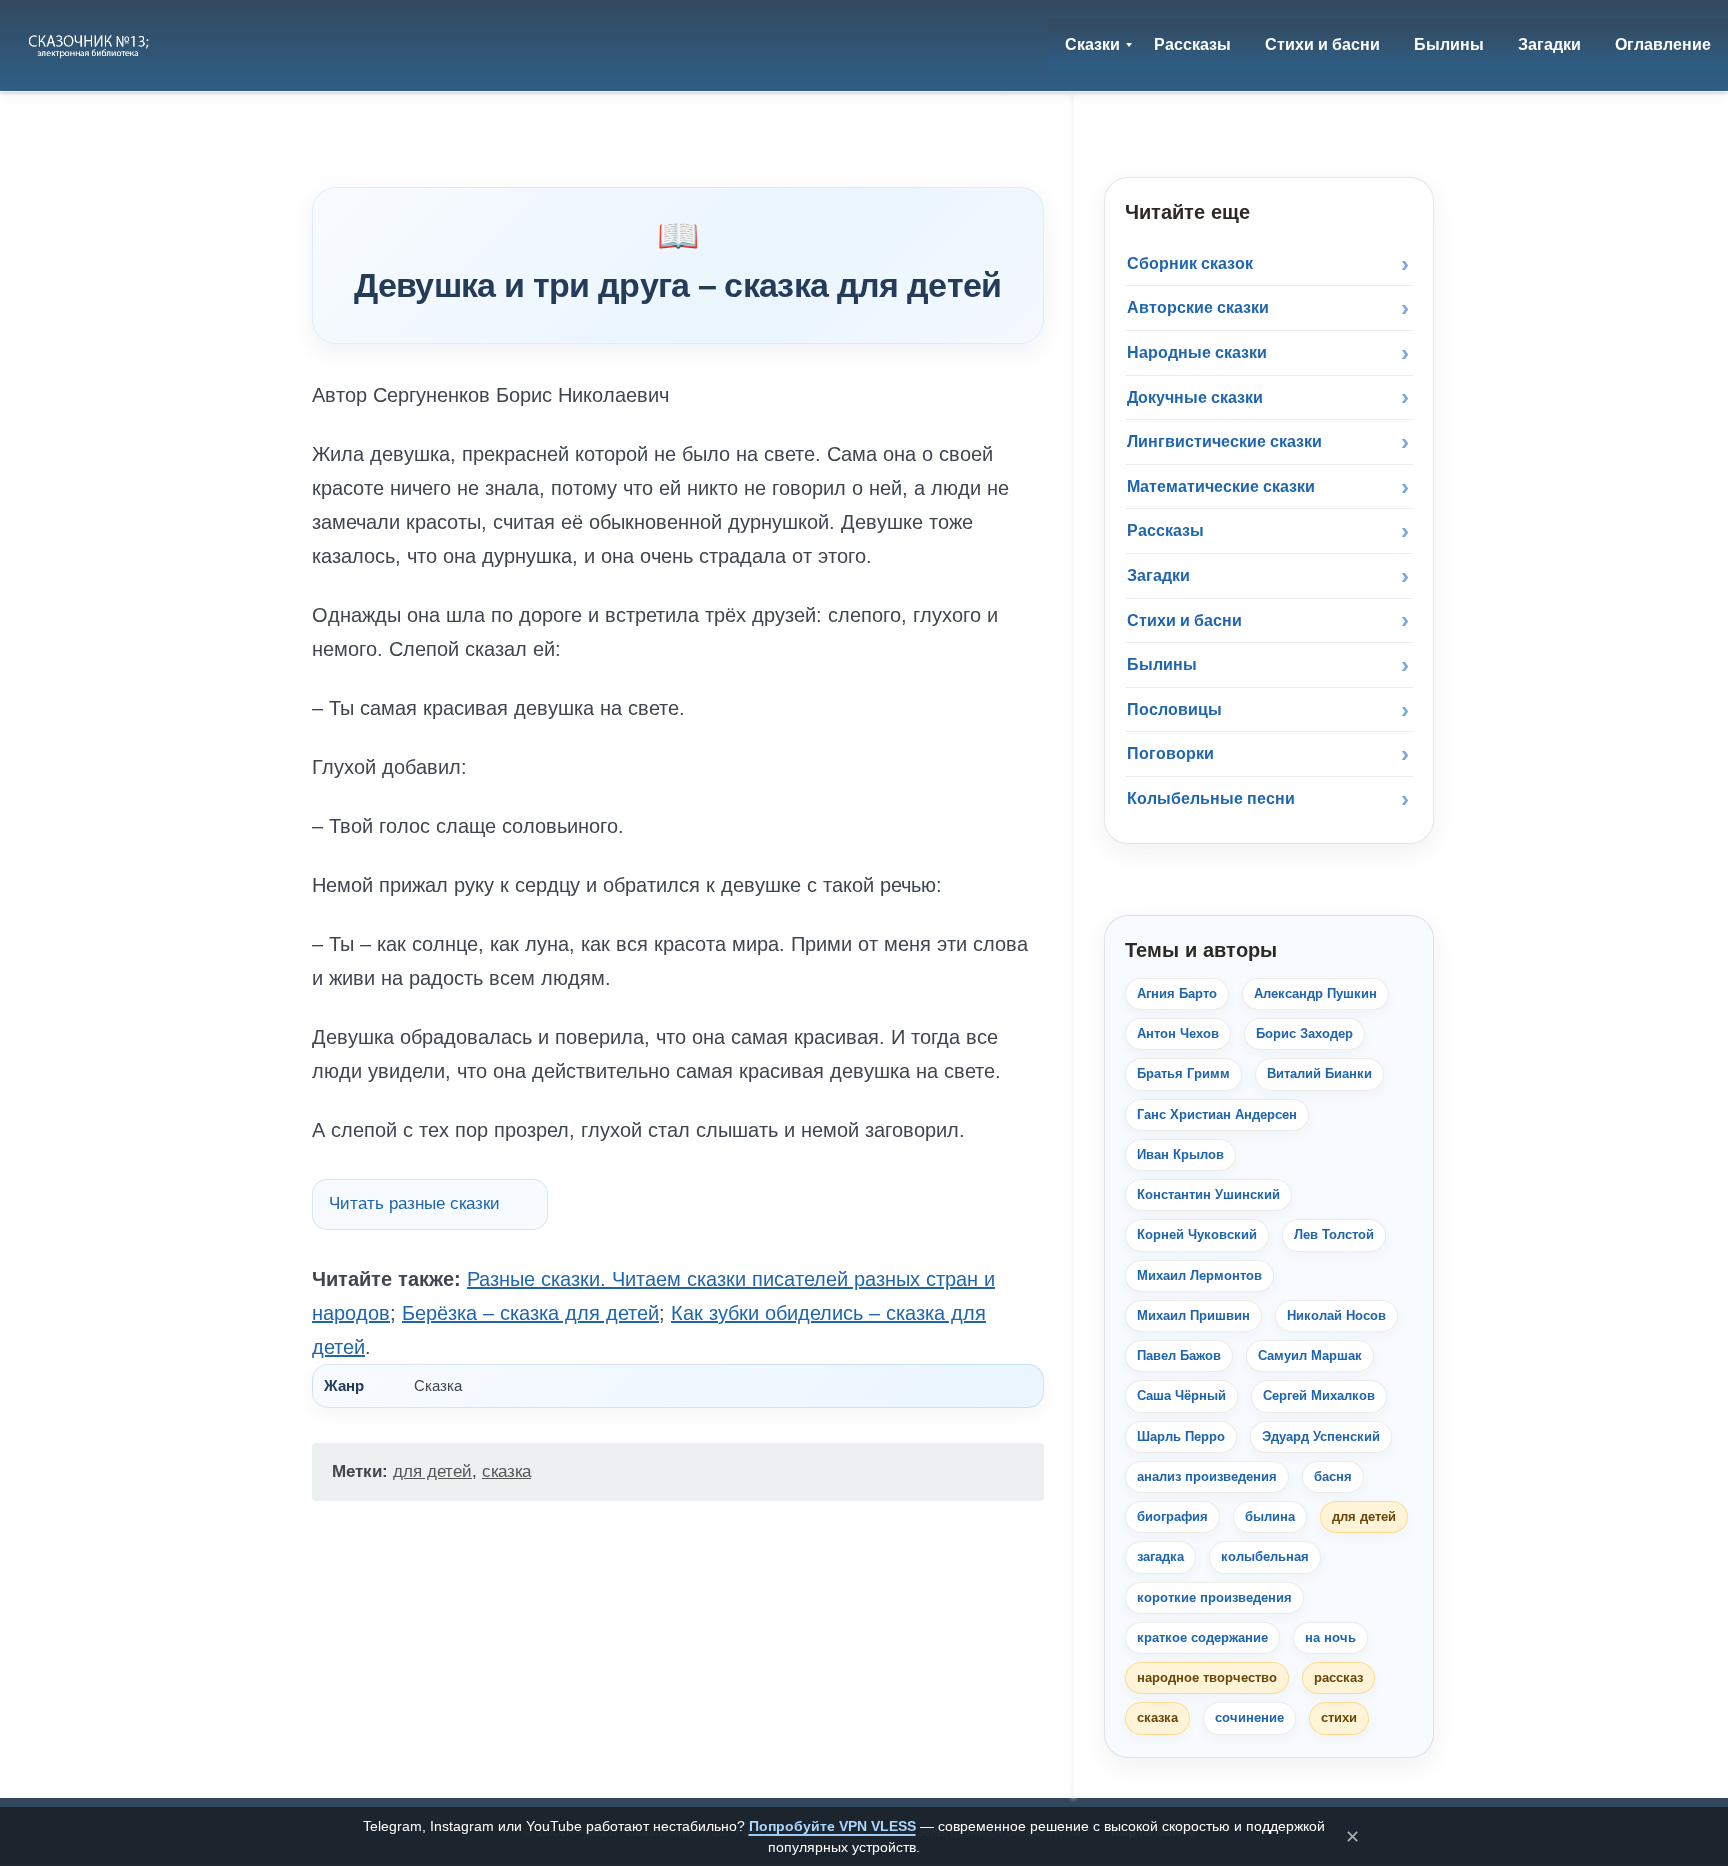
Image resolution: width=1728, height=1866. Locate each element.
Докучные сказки (1195, 397)
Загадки (1158, 575)
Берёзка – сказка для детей (530, 1313)
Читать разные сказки (414, 1203)
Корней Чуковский (1197, 1234)
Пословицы (1174, 709)
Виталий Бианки (1319, 1073)
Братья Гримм (1183, 1073)
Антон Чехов (1178, 1033)
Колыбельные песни (1211, 798)
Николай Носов (1336, 1315)
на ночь (1330, 1637)
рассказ (1338, 1677)
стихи (1339, 1717)
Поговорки (1170, 753)
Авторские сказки (1198, 307)
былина (1270, 1516)
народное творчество (1207, 1677)
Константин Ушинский (1208, 1194)
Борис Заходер (1304, 1033)
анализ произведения (1207, 1476)
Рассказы (1165, 530)
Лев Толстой (1334, 1234)
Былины (1162, 664)
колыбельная (1265, 1556)
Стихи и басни (1184, 620)
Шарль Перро (1181, 1436)
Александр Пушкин (1315, 993)
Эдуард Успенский (1321, 1436)
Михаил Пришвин (1193, 1315)
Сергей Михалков (1319, 1395)
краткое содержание (1202, 1637)
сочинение (1249, 1717)
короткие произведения (1214, 1597)
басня (1333, 1476)
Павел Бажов (1179, 1355)
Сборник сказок (1190, 263)
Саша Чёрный (1181, 1395)
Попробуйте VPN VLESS (832, 1826)
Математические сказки (1221, 486)
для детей (432, 1471)
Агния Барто (1177, 993)
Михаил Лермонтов (1199, 1275)
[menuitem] (1092, 45)
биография (1172, 1516)
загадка (1160, 1556)
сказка (506, 1471)
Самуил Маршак (1310, 1355)
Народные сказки (1197, 352)
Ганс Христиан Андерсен (1217, 1114)
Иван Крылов (1180, 1154)
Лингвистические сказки (1224, 441)
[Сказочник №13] (90, 45)
